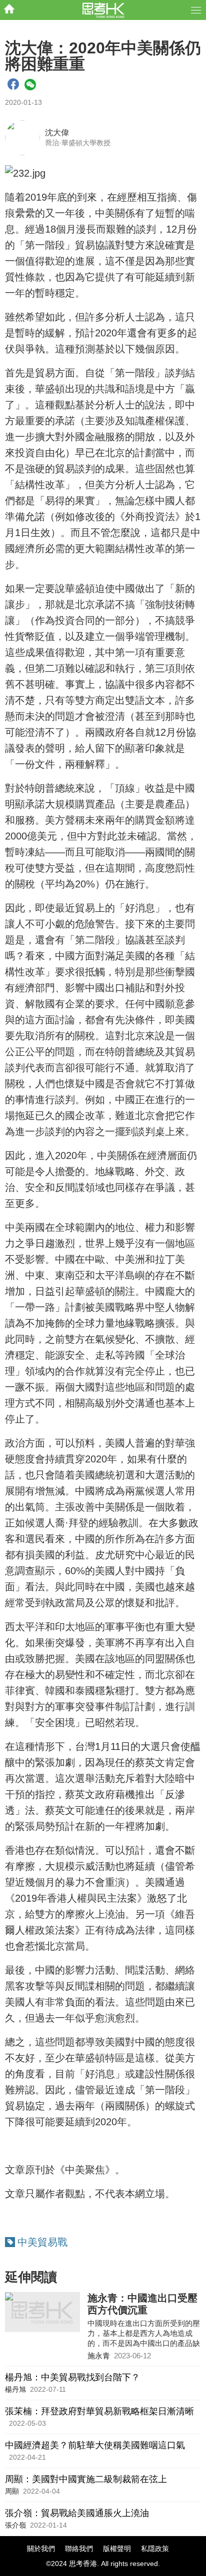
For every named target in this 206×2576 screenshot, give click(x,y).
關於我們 (41, 2549)
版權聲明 (117, 2549)
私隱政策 (155, 2549)
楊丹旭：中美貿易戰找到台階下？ (72, 2377)
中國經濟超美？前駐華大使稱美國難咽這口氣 (95, 2445)
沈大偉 (57, 133)
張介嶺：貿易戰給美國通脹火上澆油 (77, 2513)
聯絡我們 (79, 2549)
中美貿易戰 (42, 2242)
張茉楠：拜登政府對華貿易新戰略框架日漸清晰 (99, 2411)
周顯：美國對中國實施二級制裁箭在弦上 (86, 2479)
